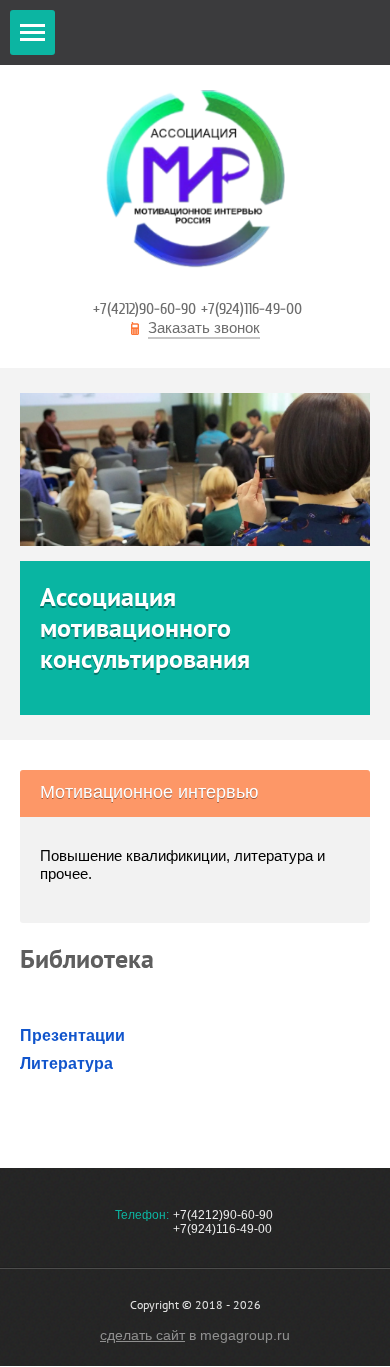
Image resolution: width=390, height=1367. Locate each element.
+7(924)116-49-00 (251, 309)
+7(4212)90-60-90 (144, 309)
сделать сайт (142, 1335)
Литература (66, 1063)
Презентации (72, 1035)
